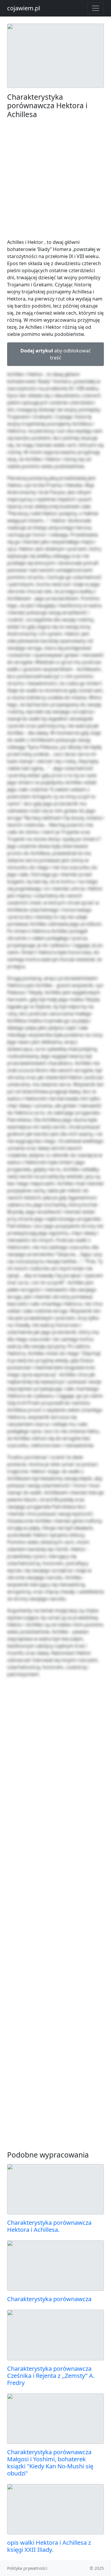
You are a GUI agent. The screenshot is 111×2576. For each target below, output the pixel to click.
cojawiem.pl (24, 8)
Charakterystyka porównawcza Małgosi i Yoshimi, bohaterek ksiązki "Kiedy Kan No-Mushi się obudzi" (50, 2463)
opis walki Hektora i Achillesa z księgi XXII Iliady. (49, 2546)
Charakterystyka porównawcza (49, 2299)
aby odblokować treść (56, 354)
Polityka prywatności (27, 2568)
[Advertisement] (55, 179)
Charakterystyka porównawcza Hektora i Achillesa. (49, 2226)
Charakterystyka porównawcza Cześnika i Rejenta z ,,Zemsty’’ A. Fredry (51, 2376)
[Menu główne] (96, 8)
